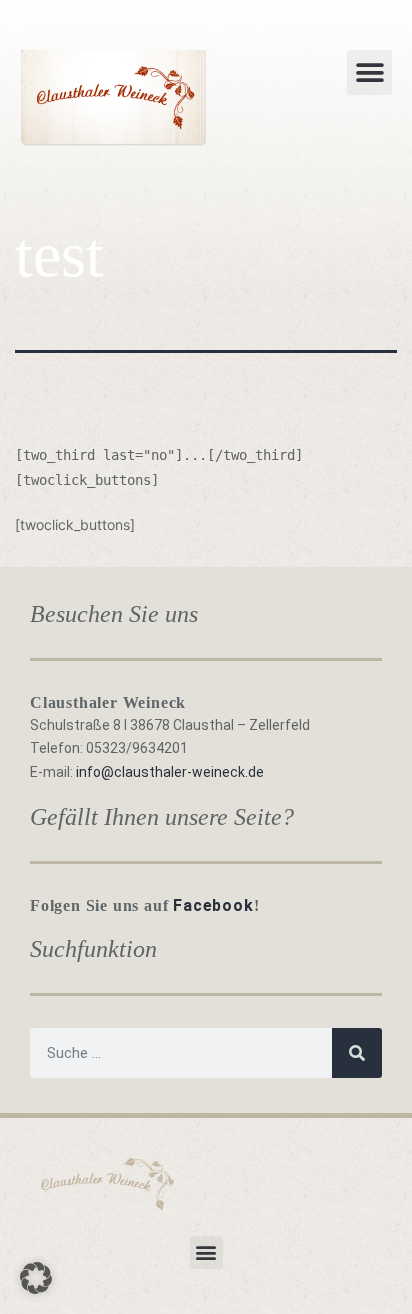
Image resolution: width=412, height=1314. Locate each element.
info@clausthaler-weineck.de (170, 772)
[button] (369, 72)
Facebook (213, 905)
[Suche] (357, 1053)
